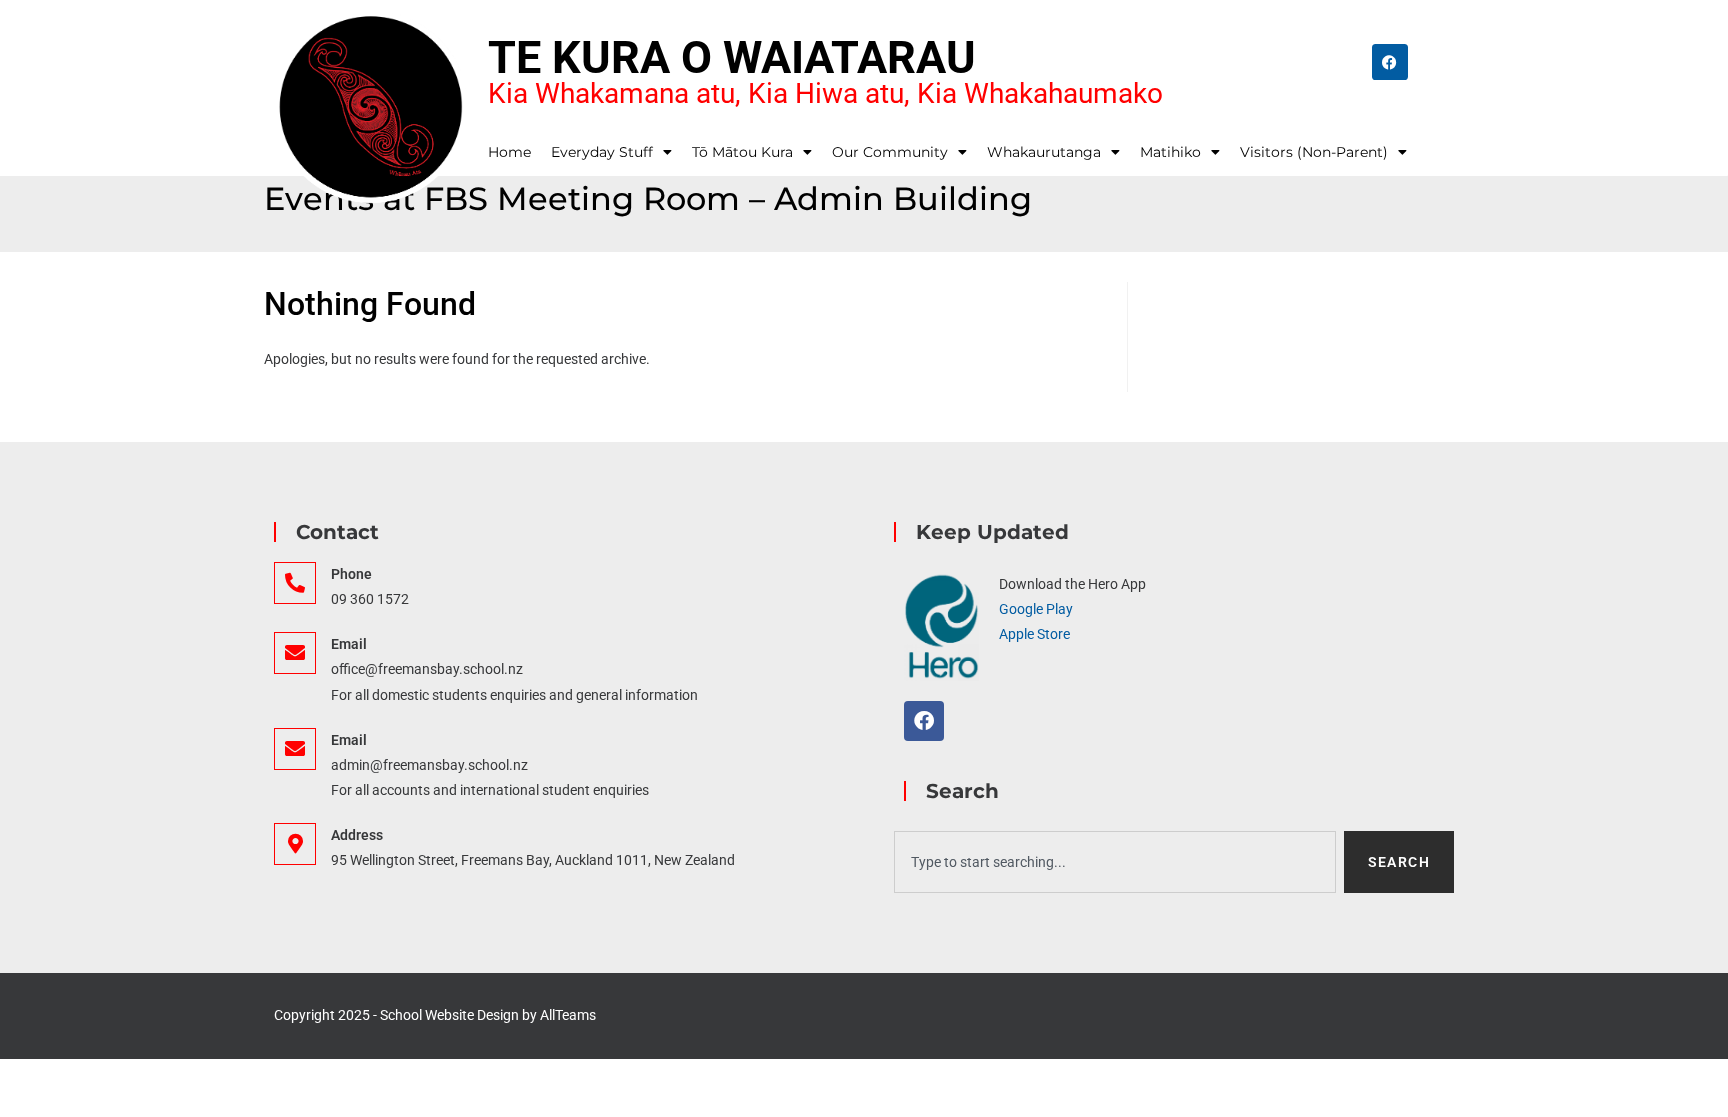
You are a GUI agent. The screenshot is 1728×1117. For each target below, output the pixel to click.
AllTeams (568, 1015)
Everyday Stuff (602, 152)
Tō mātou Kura (742, 152)
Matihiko (1170, 152)
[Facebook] (1390, 62)
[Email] (295, 653)
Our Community (890, 152)
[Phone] (295, 583)
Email (349, 644)
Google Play (1036, 609)
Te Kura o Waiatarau (732, 57)
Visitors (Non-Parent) (1314, 152)
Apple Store (1034, 634)
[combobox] (1115, 862)
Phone (351, 574)
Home (509, 152)
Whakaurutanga (1044, 152)
